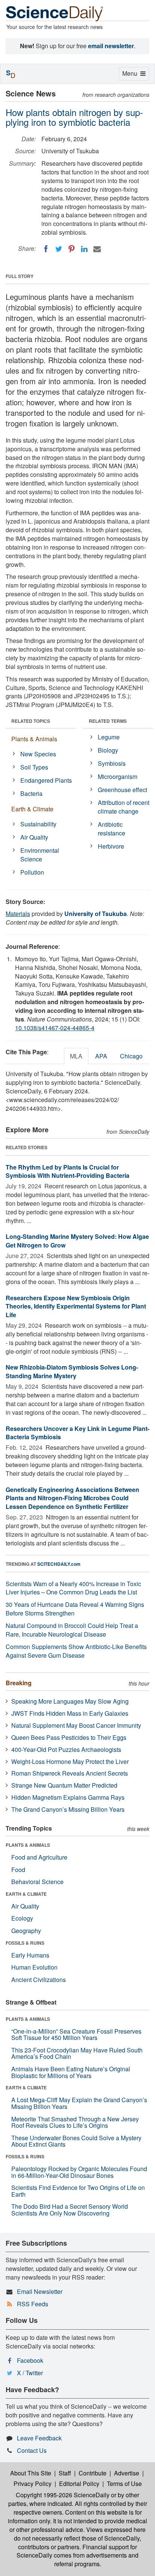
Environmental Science (40, 855)
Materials (18, 914)
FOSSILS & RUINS (25, 1943)
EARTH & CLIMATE (26, 1894)
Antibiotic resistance (112, 829)
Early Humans (30, 1955)
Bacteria (31, 793)
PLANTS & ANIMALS (28, 1845)
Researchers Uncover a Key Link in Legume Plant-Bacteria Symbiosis (77, 1433)
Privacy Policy (33, 2484)
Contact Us (32, 2450)
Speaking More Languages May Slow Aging (70, 1701)
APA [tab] (101, 1056)
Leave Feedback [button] (39, 2438)
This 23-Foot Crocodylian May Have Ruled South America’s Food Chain (77, 2053)
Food (18, 1870)
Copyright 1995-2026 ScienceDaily (63, 2495)
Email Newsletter (40, 2291)
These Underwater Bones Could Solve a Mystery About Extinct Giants (76, 2141)
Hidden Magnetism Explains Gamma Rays (68, 1797)
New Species (38, 754)
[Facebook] (46, 249)
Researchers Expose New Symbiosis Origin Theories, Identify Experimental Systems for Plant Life (76, 1306)
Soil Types (34, 767)
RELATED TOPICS (31, 721)
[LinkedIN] (84, 249)
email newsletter (111, 46)
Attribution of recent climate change (124, 807)
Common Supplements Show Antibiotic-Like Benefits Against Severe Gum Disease (76, 1651)
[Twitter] (59, 249)
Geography (26, 1931)
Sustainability (38, 824)
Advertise (127, 2473)
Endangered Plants (46, 780)
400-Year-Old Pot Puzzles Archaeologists (66, 1749)
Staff (65, 2473)
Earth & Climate (32, 809)
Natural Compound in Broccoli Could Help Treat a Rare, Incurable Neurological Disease (72, 1630)
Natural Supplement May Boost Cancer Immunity (76, 1725)
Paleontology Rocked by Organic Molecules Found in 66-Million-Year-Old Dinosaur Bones (79, 2172)
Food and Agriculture (39, 1857)
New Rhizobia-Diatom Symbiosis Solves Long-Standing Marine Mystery (72, 1371)
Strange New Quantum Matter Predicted (64, 1785)
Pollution (32, 872)
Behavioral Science (37, 1882)
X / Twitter (30, 2373)
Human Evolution (34, 1967)
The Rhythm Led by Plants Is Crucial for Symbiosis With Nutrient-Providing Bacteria (68, 1171)
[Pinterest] (71, 249)
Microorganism (118, 776)
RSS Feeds (33, 2304)
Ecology (22, 1918)
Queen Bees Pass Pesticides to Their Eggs (69, 1737)
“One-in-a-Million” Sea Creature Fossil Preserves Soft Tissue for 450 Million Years (76, 2035)
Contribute (93, 2473)
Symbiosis (112, 763)
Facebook (30, 2360)
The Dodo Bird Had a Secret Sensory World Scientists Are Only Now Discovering (70, 2210)
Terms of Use (124, 2484)
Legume (109, 737)
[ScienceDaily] (55, 13)
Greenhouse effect (122, 790)
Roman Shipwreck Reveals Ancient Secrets (70, 1773)
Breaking (19, 1683)
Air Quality (34, 837)
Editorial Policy (79, 2484)
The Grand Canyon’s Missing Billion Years (68, 1809)
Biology (108, 750)
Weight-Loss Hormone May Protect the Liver (70, 1761)
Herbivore (111, 846)
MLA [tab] (76, 1056)
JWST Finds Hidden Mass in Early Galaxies (70, 1713)
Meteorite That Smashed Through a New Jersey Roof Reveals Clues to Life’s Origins (75, 2122)
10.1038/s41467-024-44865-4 (55, 1028)
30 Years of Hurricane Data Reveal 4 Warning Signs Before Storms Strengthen (75, 1609)
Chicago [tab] (131, 1056)
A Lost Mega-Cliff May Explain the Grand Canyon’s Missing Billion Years (79, 2103)
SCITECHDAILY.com (59, 1564)
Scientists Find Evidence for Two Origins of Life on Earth (78, 2191)
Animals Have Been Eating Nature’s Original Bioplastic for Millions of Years (71, 2072)
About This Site (31, 2473)
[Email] (97, 249)
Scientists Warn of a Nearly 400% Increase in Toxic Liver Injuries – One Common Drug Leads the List (73, 1588)
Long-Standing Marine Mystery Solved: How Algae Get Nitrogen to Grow (77, 1241)
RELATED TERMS (108, 721)
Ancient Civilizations (39, 1980)
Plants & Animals (34, 739)
